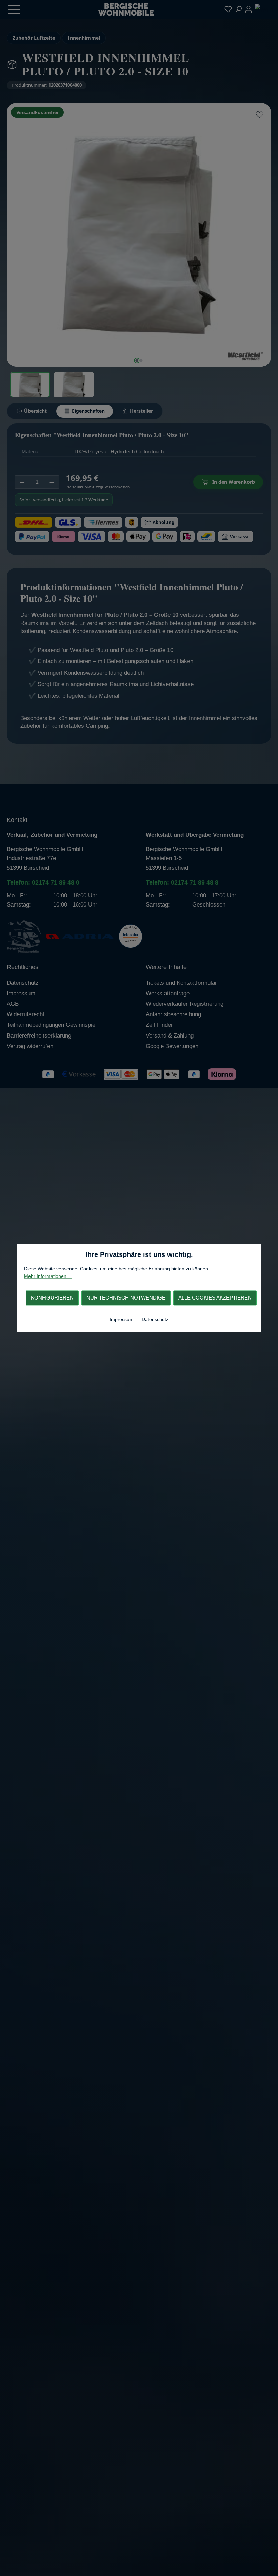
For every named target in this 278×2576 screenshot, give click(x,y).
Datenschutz (155, 1319)
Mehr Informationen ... (48, 1276)
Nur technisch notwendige (126, 1298)
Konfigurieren (52, 1298)
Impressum (122, 1319)
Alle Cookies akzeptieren (215, 1298)
